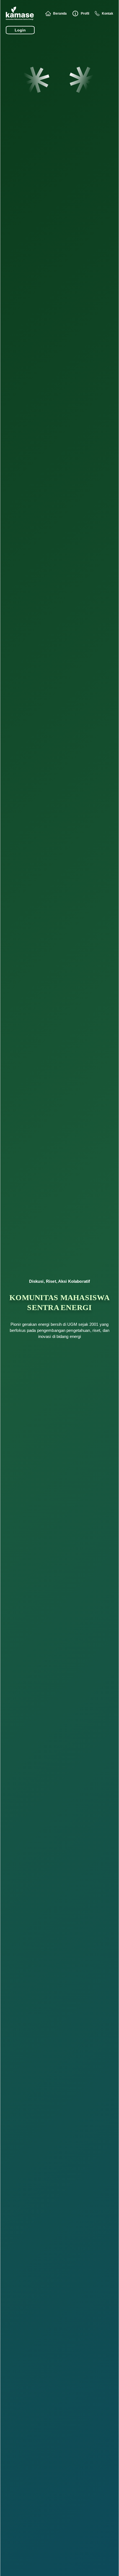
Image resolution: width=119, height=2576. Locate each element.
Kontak (108, 14)
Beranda (60, 14)
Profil (85, 14)
